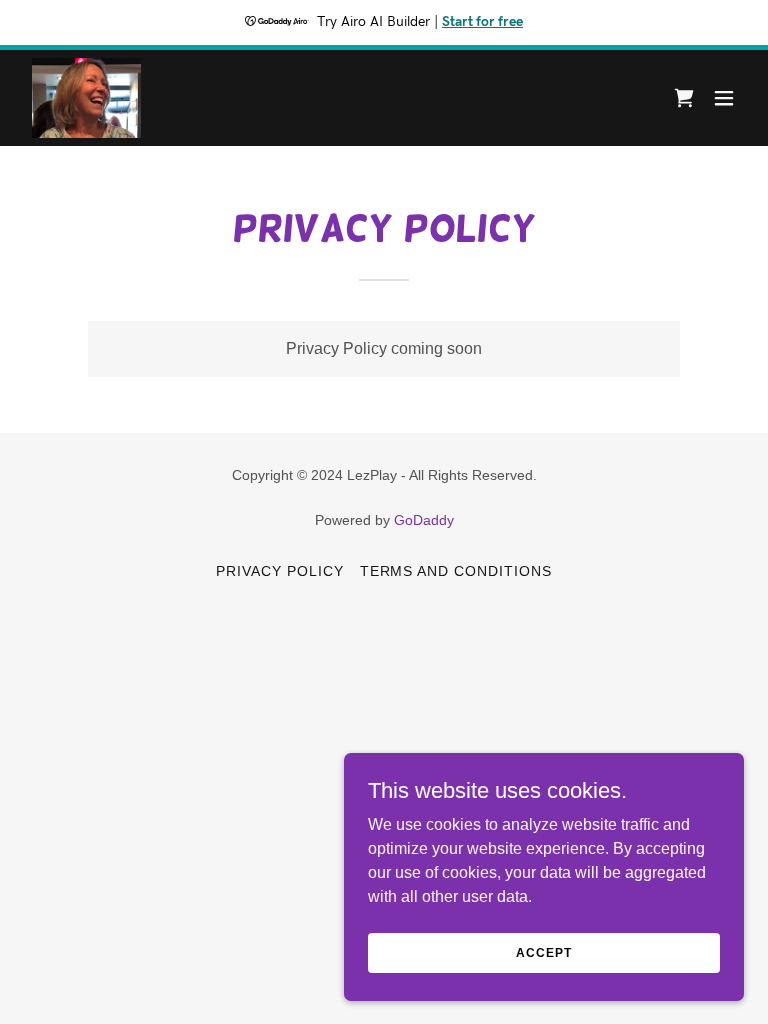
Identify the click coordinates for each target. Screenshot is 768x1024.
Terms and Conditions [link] (456, 571)
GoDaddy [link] (424, 520)
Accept (543, 952)
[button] (724, 98)
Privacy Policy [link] (280, 571)
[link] (86, 98)
